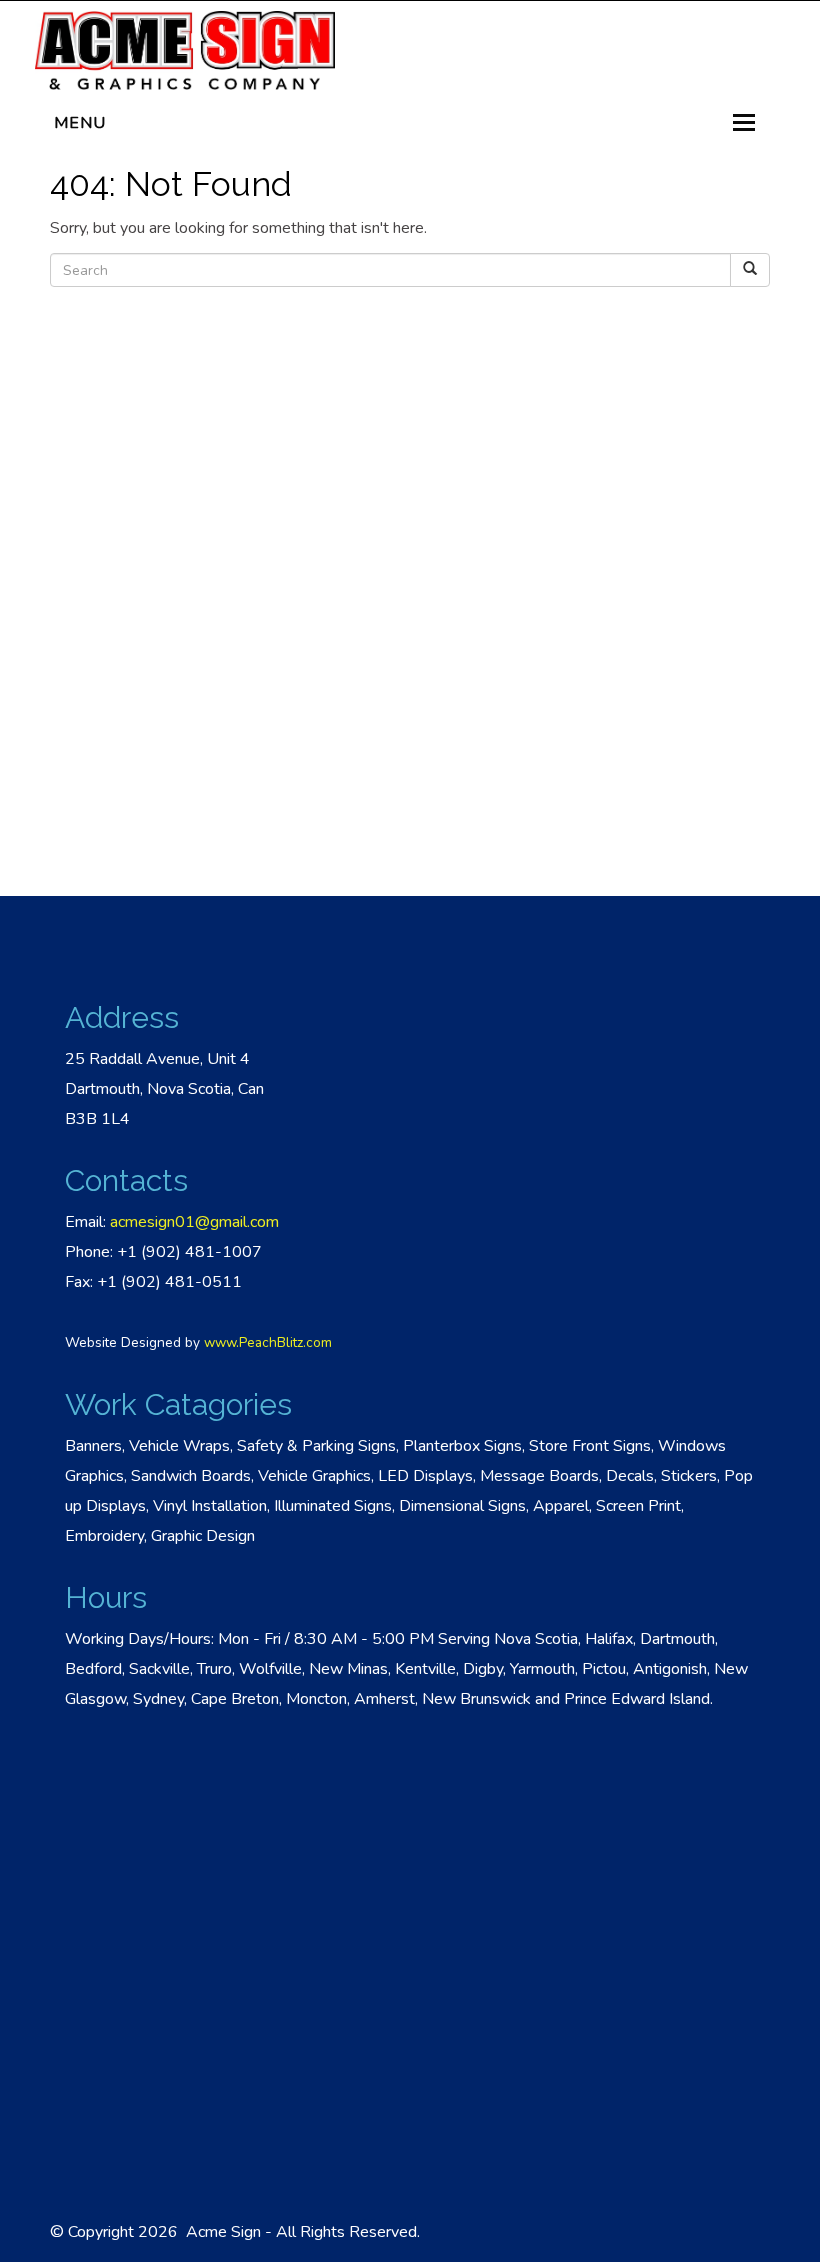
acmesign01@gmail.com (194, 1222)
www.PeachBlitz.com (268, 1342)
